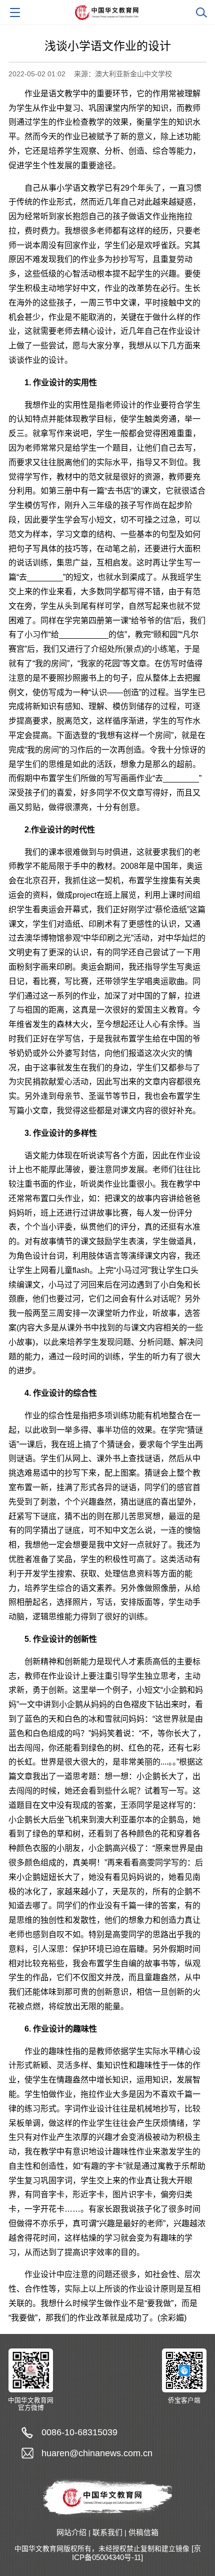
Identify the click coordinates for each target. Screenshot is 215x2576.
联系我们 (107, 2533)
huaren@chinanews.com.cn (97, 2453)
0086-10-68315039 (79, 2432)
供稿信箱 (143, 2533)
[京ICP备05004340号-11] (136, 2553)
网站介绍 (71, 2533)
